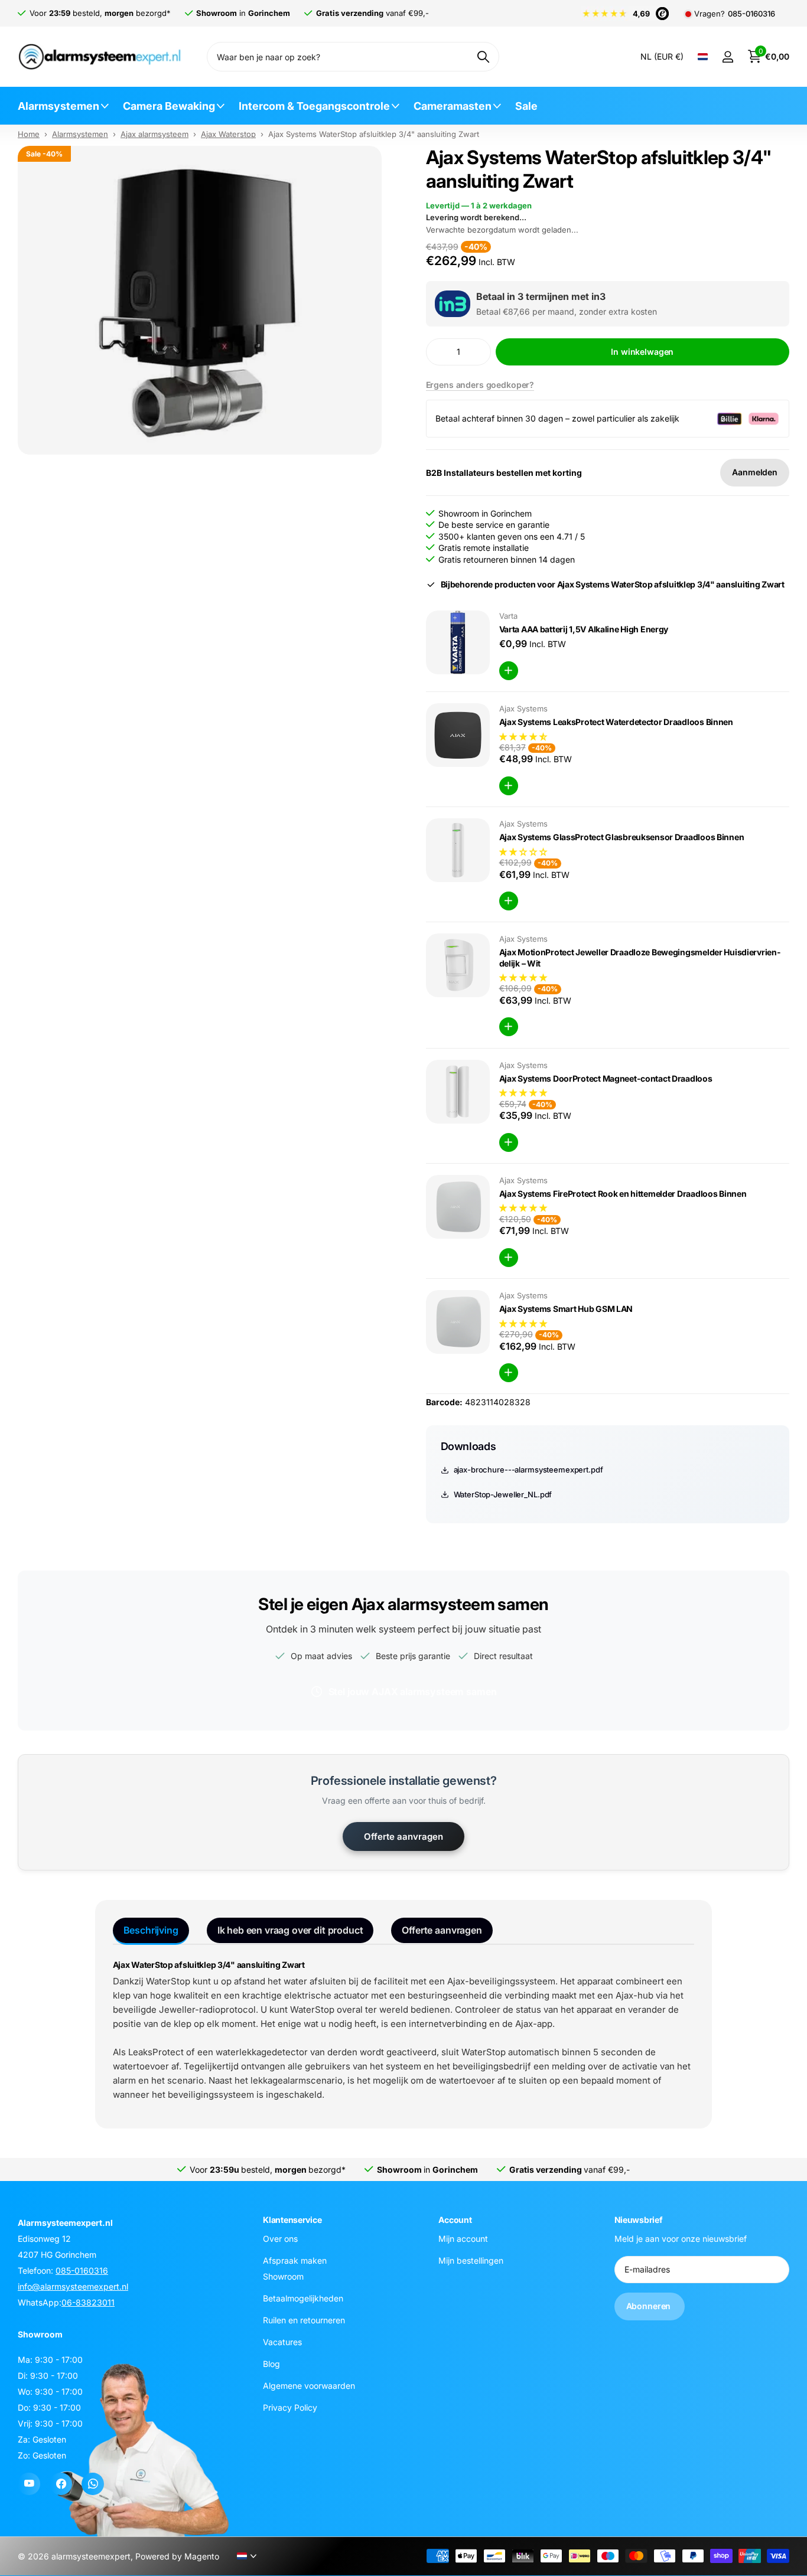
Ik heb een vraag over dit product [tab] (290, 1930)
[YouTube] (29, 2484)
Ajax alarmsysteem (154, 134)
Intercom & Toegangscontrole (314, 106)
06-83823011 (88, 2302)
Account (455, 2220)
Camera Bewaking (169, 106)
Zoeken (483, 57)
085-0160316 (751, 14)
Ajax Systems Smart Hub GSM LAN (566, 1309)
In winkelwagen (642, 352)
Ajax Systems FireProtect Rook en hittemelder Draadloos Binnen (623, 1194)
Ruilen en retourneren (304, 2320)
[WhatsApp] (93, 2484)
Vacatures (282, 2342)
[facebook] (61, 2484)
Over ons (280, 2239)
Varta (508, 616)
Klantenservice (292, 2220)
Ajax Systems (523, 709)
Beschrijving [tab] (151, 1930)
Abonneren (650, 2306)
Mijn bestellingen (471, 2260)
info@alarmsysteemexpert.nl (73, 2286)
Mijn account (463, 2239)
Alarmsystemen (58, 106)
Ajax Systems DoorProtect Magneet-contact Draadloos (606, 1078)
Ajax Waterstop (228, 134)
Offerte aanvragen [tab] (442, 1930)
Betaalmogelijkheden (303, 2298)
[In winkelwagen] (509, 671)
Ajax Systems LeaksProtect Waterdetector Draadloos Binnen (616, 722)
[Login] (728, 57)
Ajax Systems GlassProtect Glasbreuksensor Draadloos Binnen (622, 837)
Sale (526, 106)
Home (29, 134)
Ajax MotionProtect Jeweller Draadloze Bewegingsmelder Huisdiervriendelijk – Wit (640, 958)
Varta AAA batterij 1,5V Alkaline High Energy (584, 629)
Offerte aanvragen (403, 1836)
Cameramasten (453, 106)
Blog (271, 2364)
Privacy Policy (290, 2407)
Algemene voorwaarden (309, 2386)
